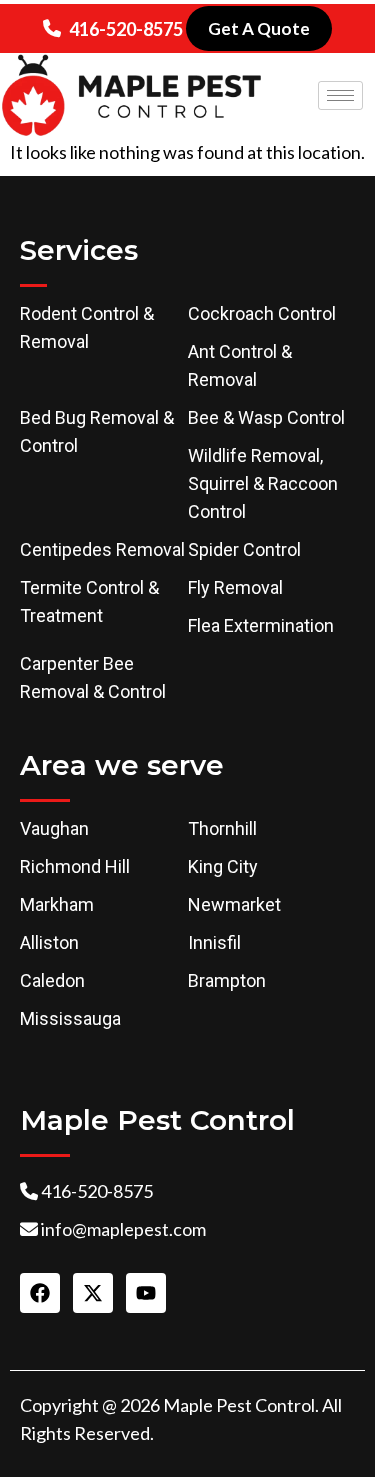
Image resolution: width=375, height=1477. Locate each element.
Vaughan (54, 828)
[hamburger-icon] (340, 95)
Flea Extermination (261, 625)
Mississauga (70, 1018)
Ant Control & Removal (240, 365)
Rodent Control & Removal (87, 327)
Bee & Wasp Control (266, 417)
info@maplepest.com (123, 1229)
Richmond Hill (75, 866)
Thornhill (222, 828)
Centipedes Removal (102, 549)
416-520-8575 (126, 29)
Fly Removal (235, 587)
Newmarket (234, 904)
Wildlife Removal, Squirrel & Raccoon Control (263, 483)
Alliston (49, 942)
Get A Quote (259, 28)
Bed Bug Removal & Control (97, 431)
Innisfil (214, 942)
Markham (57, 904)
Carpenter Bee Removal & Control (93, 677)
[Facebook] (40, 1293)
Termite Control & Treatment (89, 601)
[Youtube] (146, 1293)
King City (223, 866)
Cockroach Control (262, 313)
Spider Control (244, 549)
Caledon (52, 980)
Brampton (227, 980)
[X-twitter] (93, 1293)
